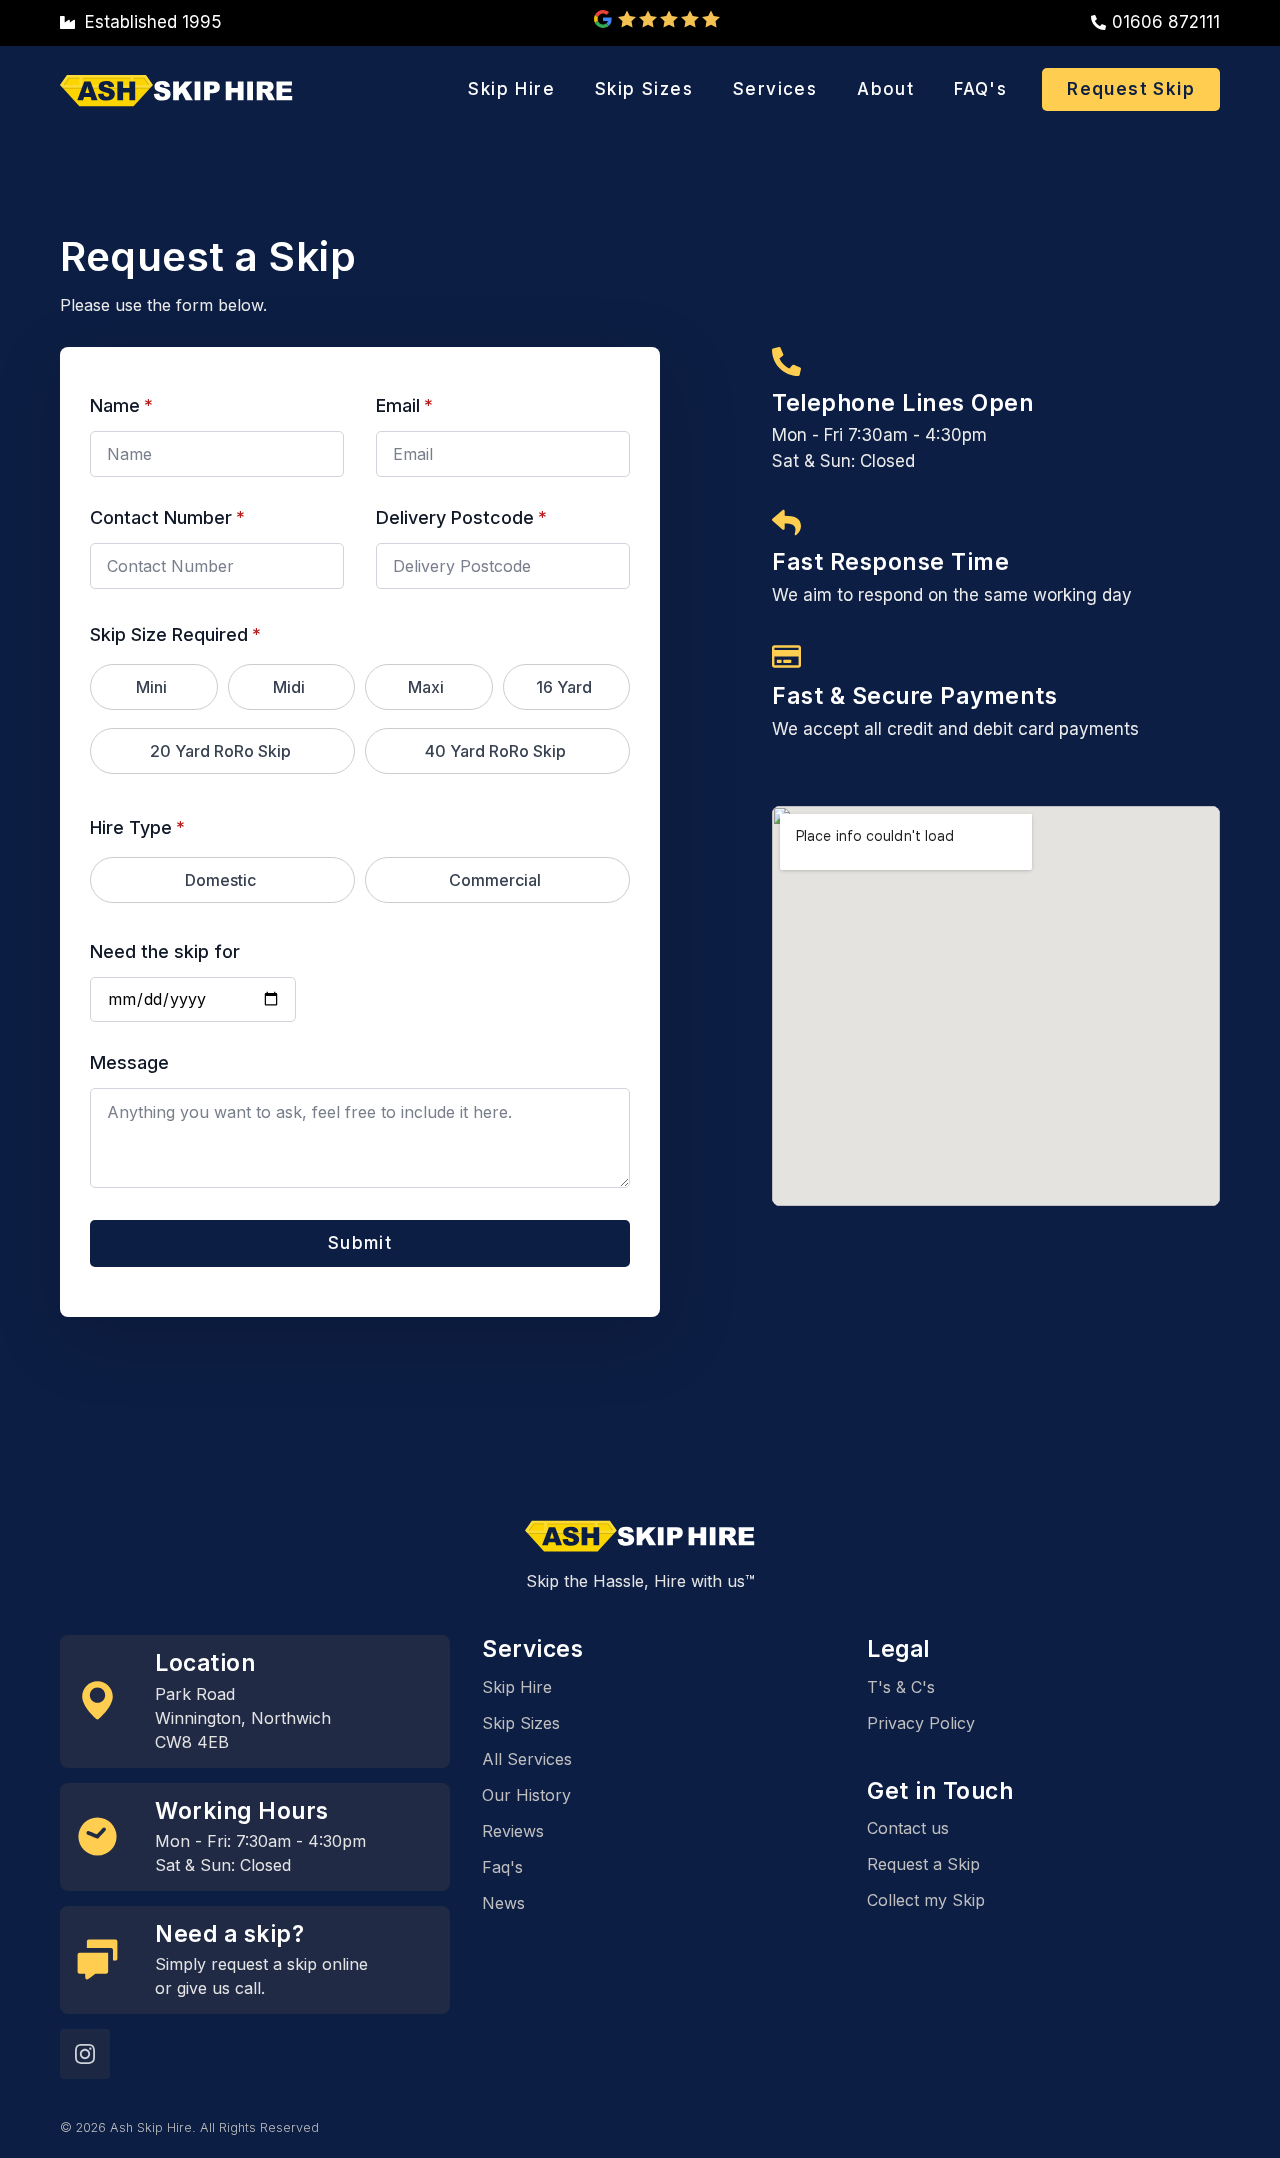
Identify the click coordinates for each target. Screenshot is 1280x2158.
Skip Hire (511, 89)
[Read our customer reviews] (657, 19)
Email (404, 406)
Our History (526, 1795)
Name (121, 406)
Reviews (513, 1831)
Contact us (908, 1828)
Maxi (426, 687)
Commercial (495, 880)
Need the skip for (165, 952)
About (885, 89)
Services (775, 89)
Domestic (220, 880)
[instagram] (85, 2054)
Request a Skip (923, 1864)
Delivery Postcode (461, 518)
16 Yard (564, 687)
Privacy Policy (921, 1723)
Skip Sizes (644, 89)
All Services (527, 1759)
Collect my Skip (926, 1900)
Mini (151, 687)
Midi (289, 687)
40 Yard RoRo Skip (495, 751)
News (503, 1903)
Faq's (502, 1867)
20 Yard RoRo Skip (220, 751)
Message (129, 1063)
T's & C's (901, 1687)
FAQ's (980, 89)
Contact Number (167, 518)
